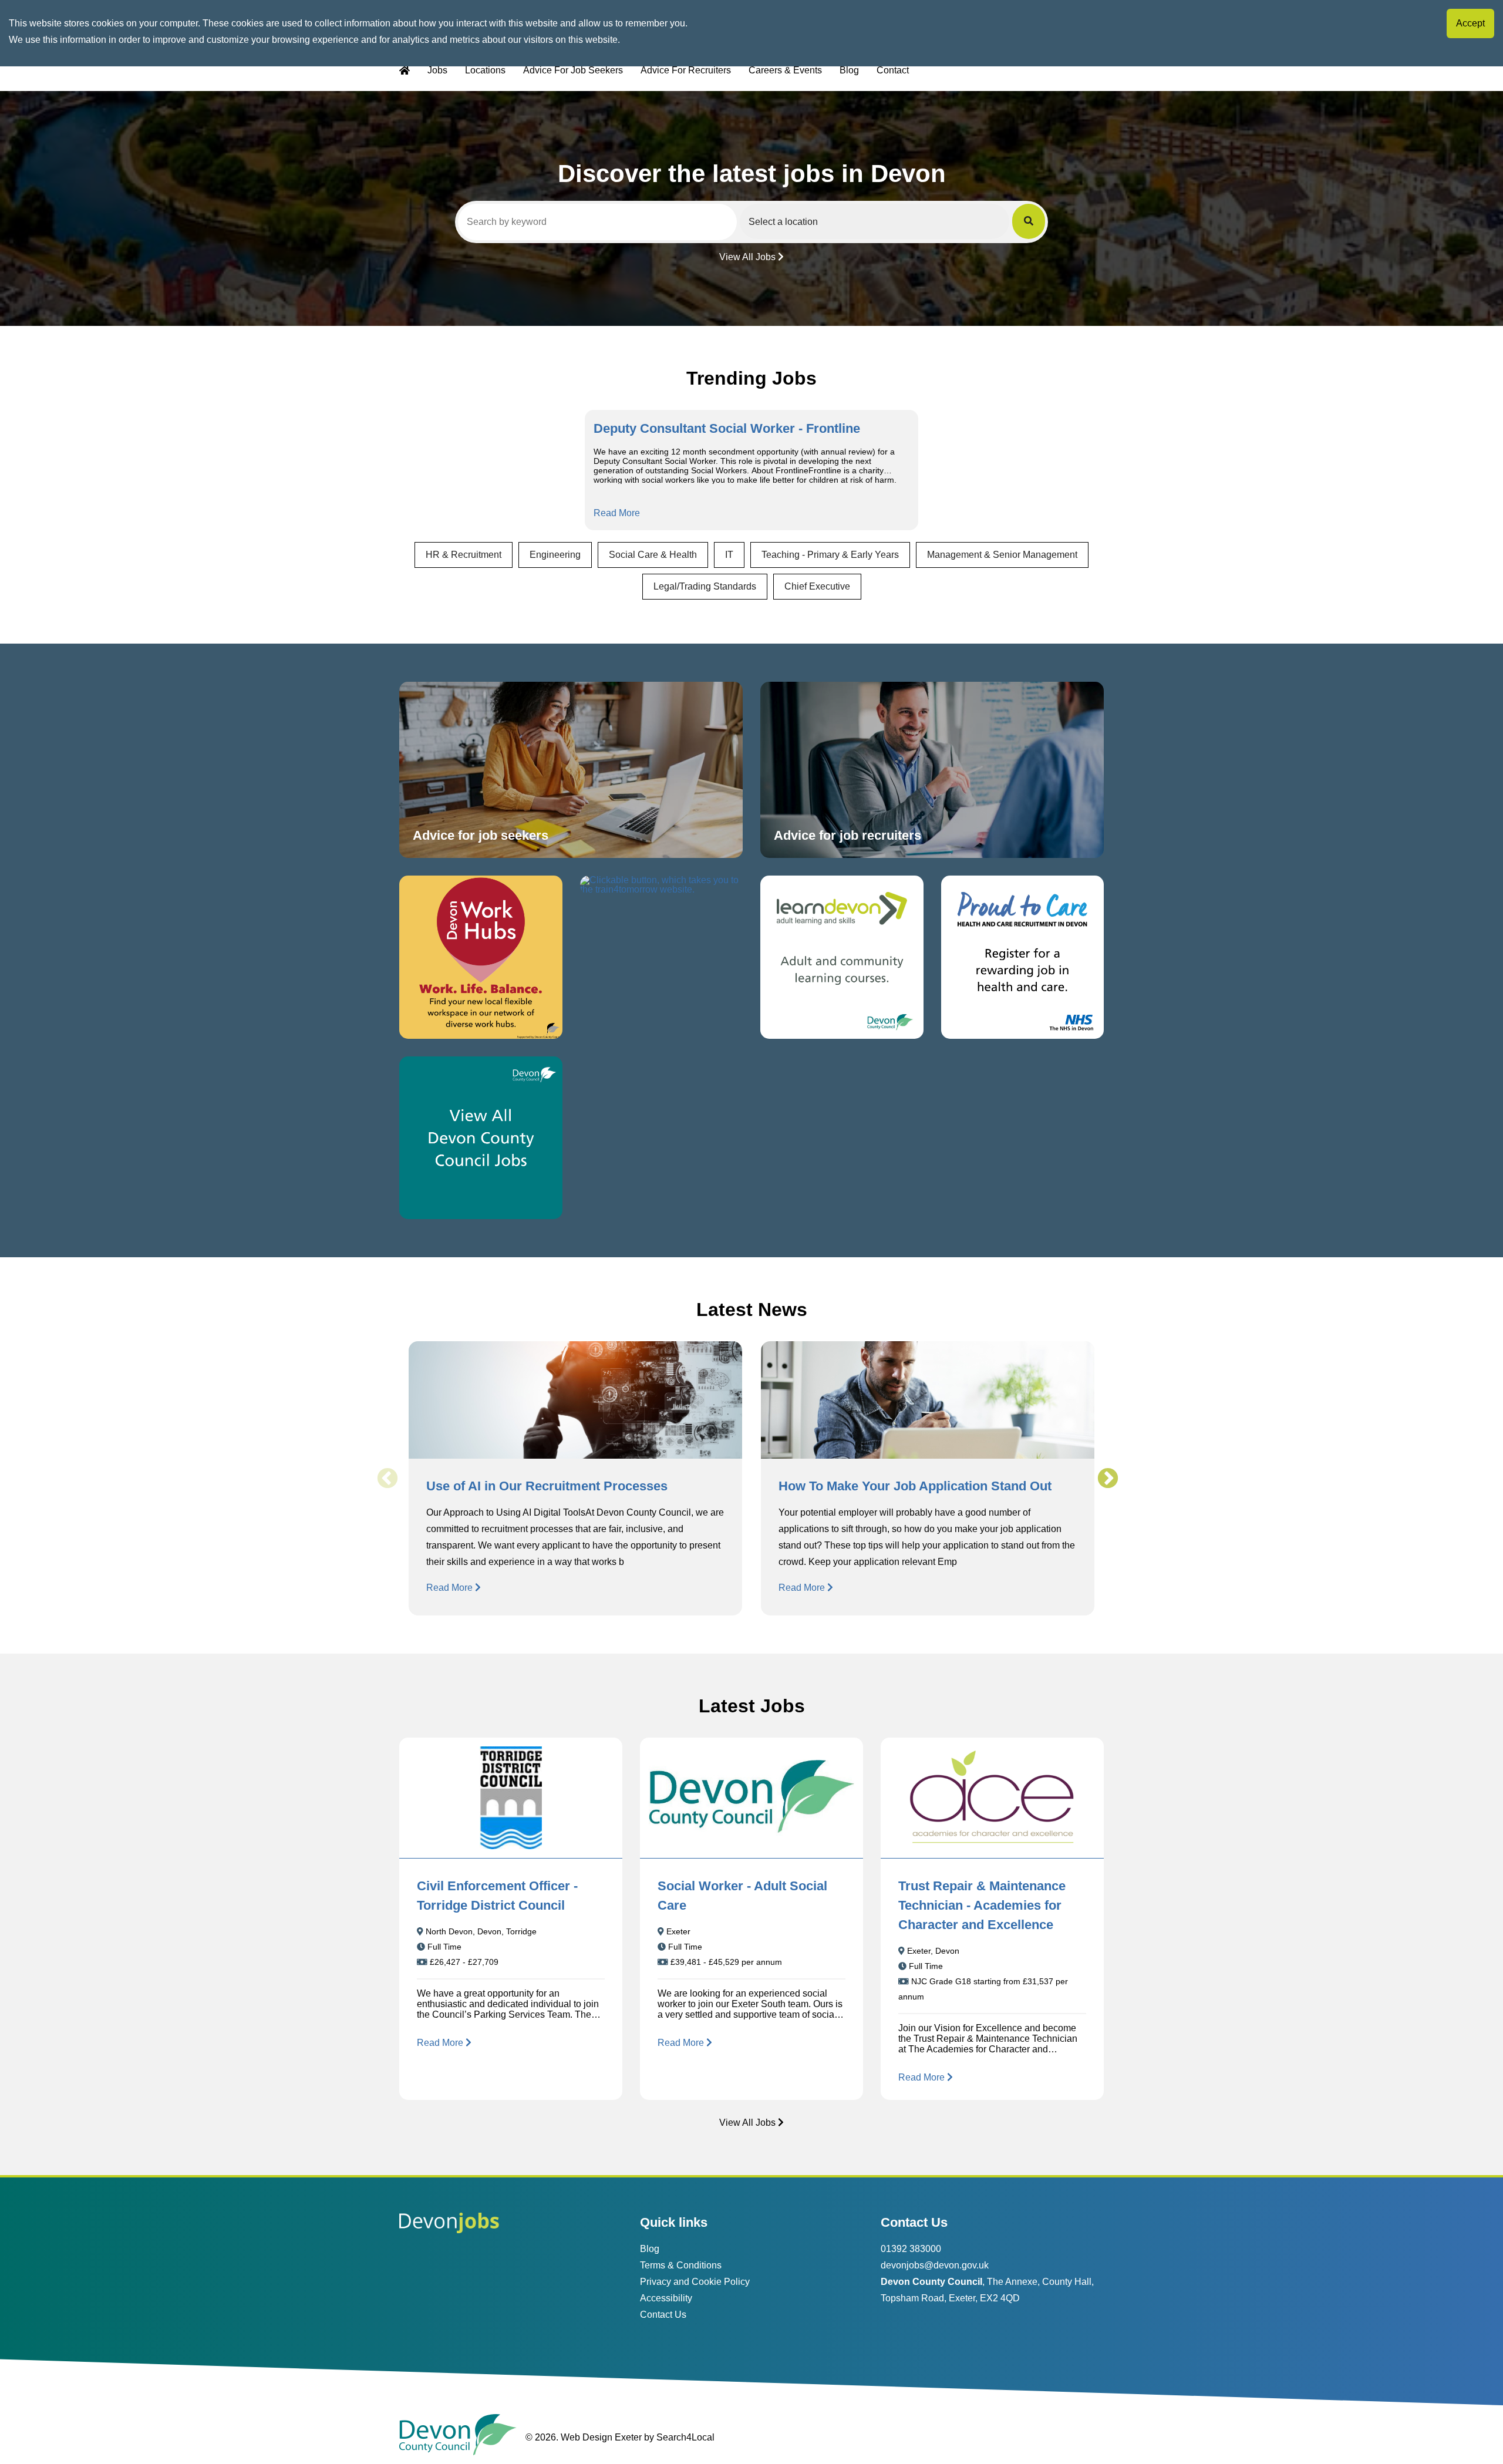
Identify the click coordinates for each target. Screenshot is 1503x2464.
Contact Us (663, 2315)
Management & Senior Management (1002, 555)
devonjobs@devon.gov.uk (935, 2265)
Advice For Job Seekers (573, 70)
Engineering (555, 555)
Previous (387, 1479)
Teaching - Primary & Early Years (830, 555)
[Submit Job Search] (1029, 221)
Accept (1470, 23)
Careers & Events (785, 70)
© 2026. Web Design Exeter (584, 2437)
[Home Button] (405, 71)
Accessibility (666, 2298)
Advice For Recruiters (686, 70)
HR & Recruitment (464, 555)
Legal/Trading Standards (705, 586)
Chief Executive (817, 586)
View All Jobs (747, 257)
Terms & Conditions (681, 2265)
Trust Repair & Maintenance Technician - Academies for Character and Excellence (982, 1905)
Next (1107, 1479)
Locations (485, 70)
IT (729, 555)
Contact (893, 70)
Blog (849, 70)
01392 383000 (911, 2249)
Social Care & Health (653, 555)
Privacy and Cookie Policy (695, 2282)
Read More (617, 513)
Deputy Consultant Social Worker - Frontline (727, 428)
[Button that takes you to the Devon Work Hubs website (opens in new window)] (481, 957)
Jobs (437, 70)
